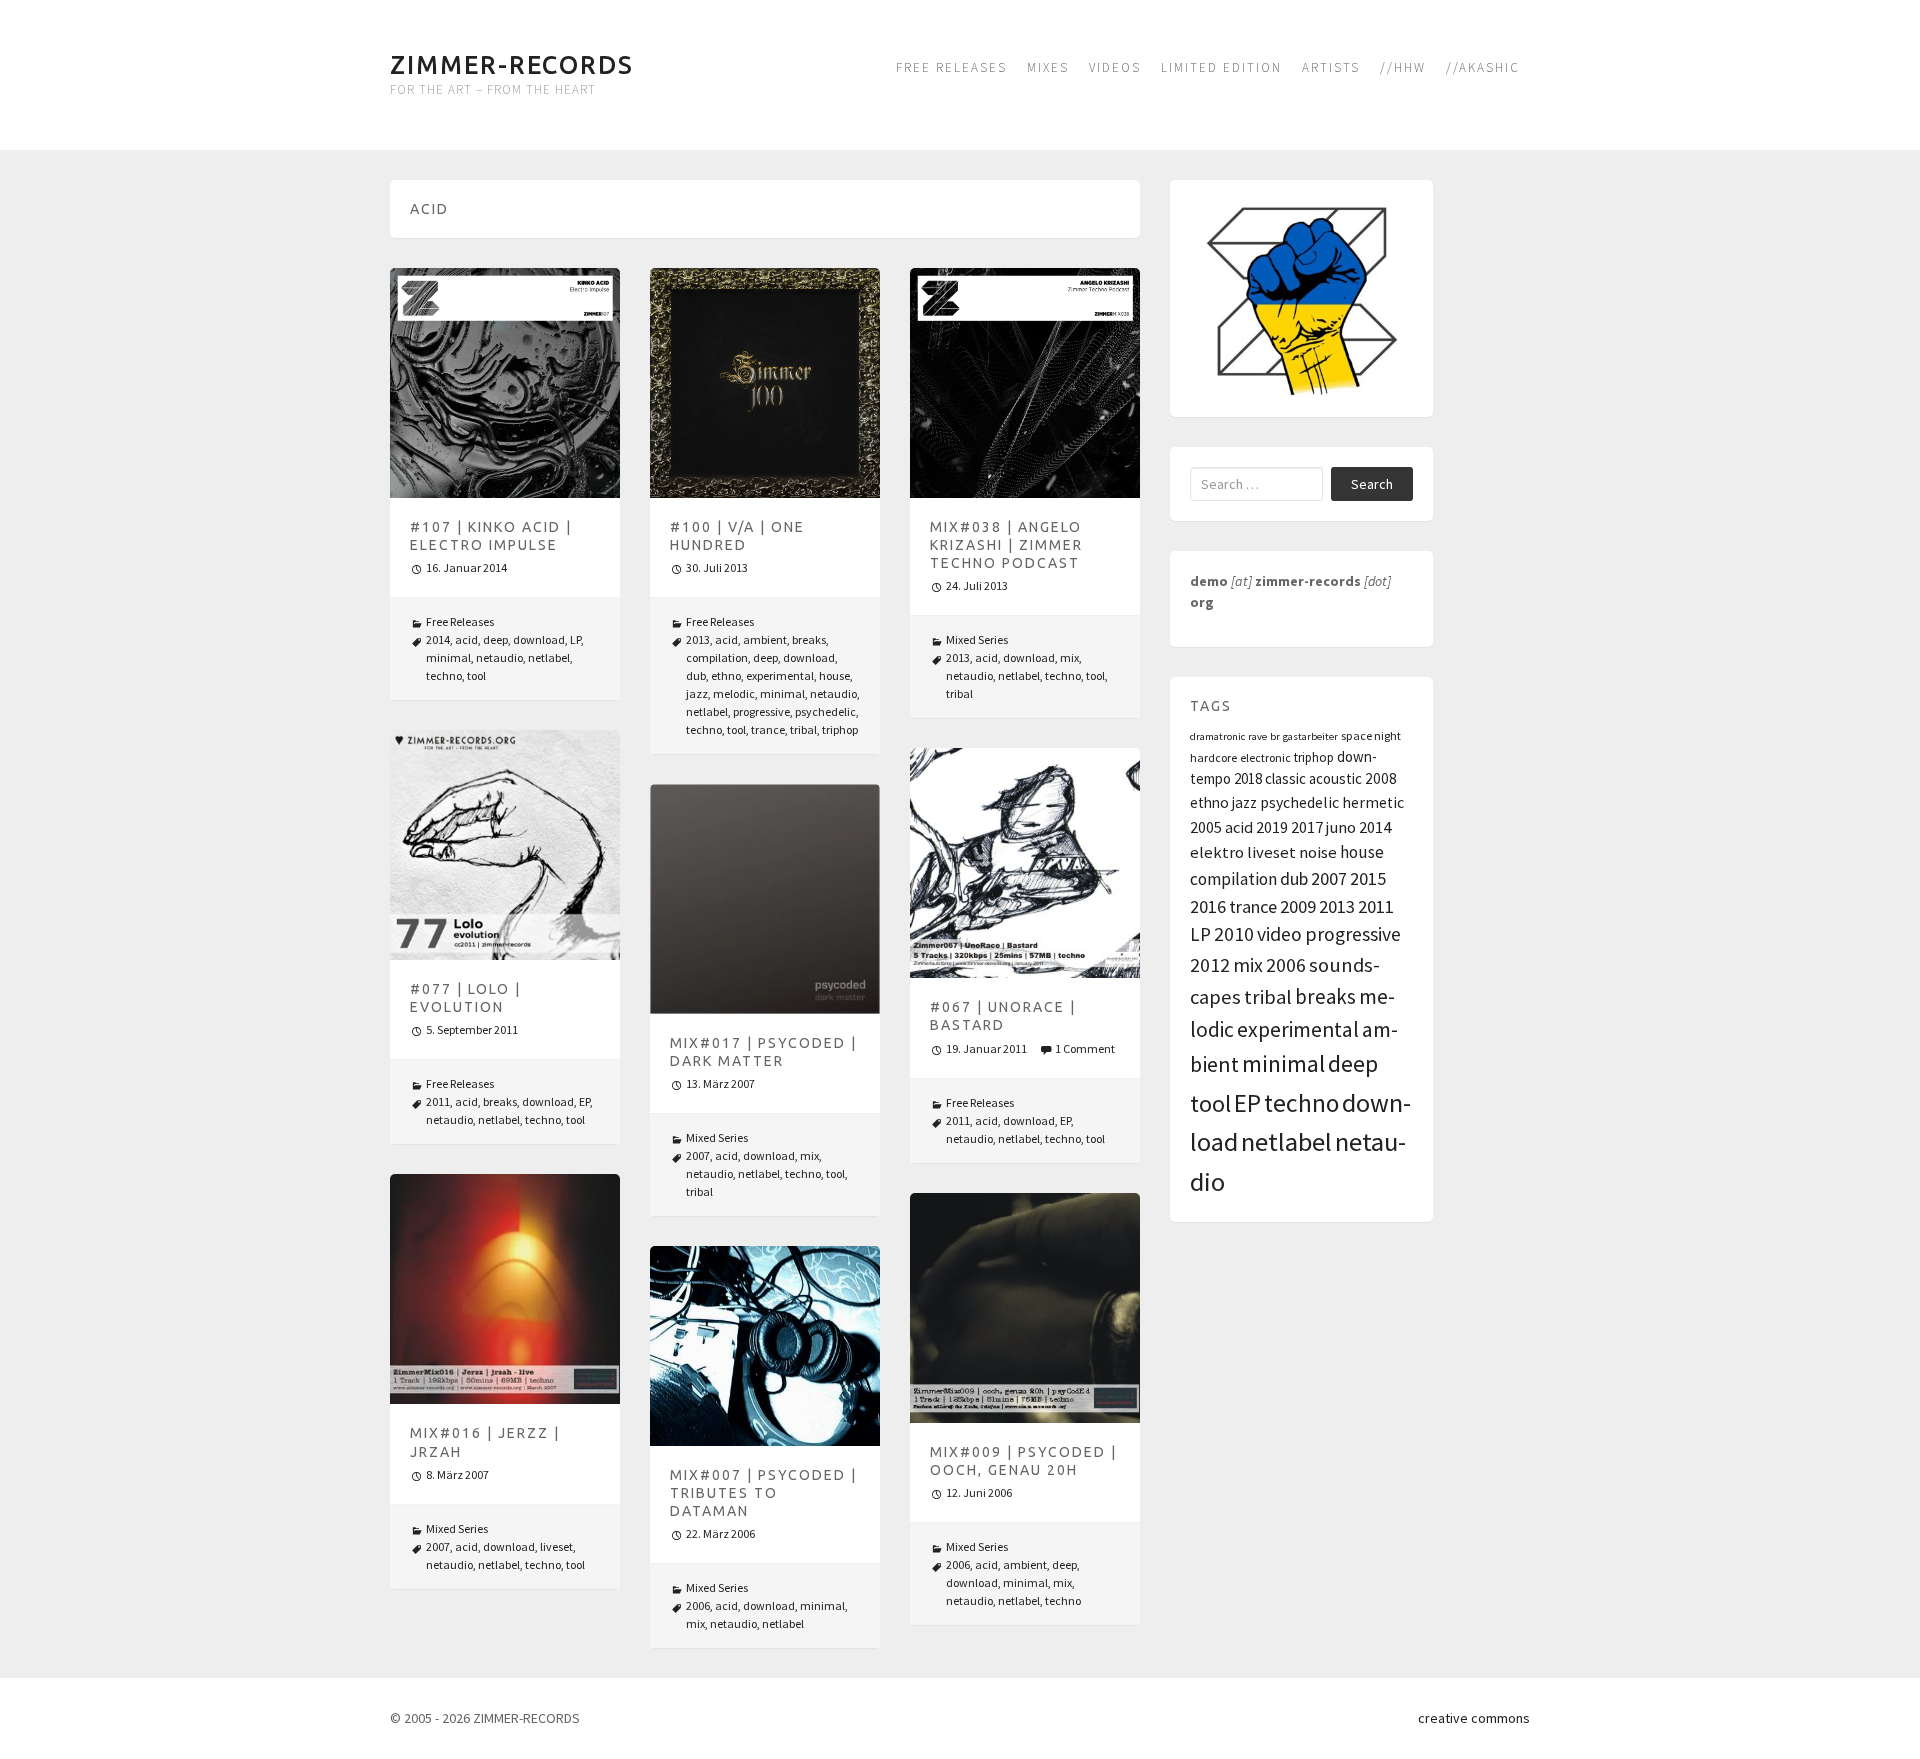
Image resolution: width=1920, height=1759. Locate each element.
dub (696, 675)
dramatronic (1217, 736)
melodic (734, 693)
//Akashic (1483, 67)
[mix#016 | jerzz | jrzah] (505, 1289)
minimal (448, 657)
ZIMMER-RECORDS (512, 65)
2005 (1206, 827)
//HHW (1403, 67)
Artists (1331, 67)
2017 (1307, 827)
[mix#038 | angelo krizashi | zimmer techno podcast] (1025, 383)
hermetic (1373, 802)
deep (495, 639)
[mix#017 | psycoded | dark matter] (765, 899)
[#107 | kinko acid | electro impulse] (505, 383)
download (539, 639)
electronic (1265, 757)
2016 (1208, 906)
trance (768, 729)
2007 (698, 1155)
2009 (1298, 906)
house (834, 675)
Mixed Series (977, 639)
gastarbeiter (1310, 736)
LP (575, 639)
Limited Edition (1221, 67)
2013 (698, 639)
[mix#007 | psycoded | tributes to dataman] (765, 1345)
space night (1371, 735)
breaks (809, 639)
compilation (717, 657)
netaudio (499, 657)
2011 (438, 1101)
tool (476, 675)
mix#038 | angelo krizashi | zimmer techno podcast (1006, 545)
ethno (726, 675)
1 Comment (1085, 1048)
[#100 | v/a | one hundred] (765, 383)
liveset (556, 1546)
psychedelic (825, 711)
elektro (1217, 852)
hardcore (1213, 757)
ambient (765, 639)
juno (1341, 827)
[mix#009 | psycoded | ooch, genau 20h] (1025, 1308)
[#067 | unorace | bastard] (1025, 863)
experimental (780, 675)
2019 (1272, 827)
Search (1372, 484)
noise (1318, 852)
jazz (697, 693)
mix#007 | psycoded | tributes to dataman (763, 1493)
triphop (840, 729)
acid (466, 639)
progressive (761, 711)
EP (584, 1101)
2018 (1248, 778)
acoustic (1335, 778)
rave (1257, 736)
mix (1069, 657)
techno (444, 675)
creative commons (1474, 1718)
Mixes (1048, 67)
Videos (1115, 67)
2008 (1381, 778)
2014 (438, 639)
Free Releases (951, 67)
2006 (958, 1564)
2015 (1368, 878)
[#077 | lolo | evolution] (505, 845)
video (1279, 934)
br (1275, 736)
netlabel (549, 657)
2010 (1234, 934)
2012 (1210, 965)
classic (1285, 778)
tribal (803, 729)
